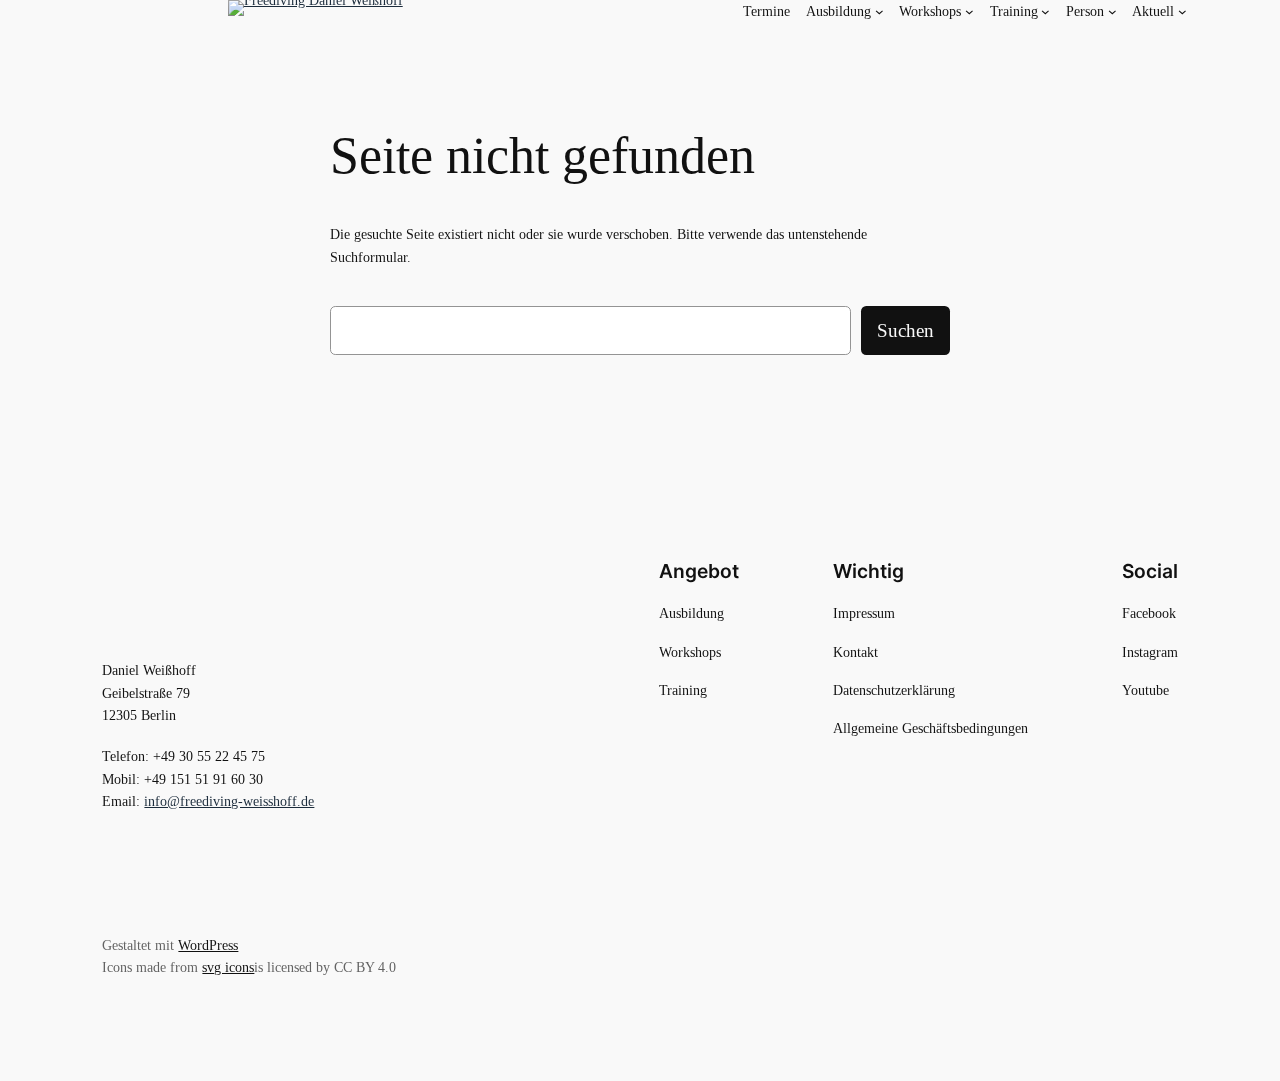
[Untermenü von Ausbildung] (879, 11)
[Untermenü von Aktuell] (1182, 11)
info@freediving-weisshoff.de (229, 801)
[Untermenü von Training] (1045, 11)
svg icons (228, 967)
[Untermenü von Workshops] (969, 11)
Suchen (905, 330)
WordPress (208, 945)
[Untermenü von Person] (1112, 11)
